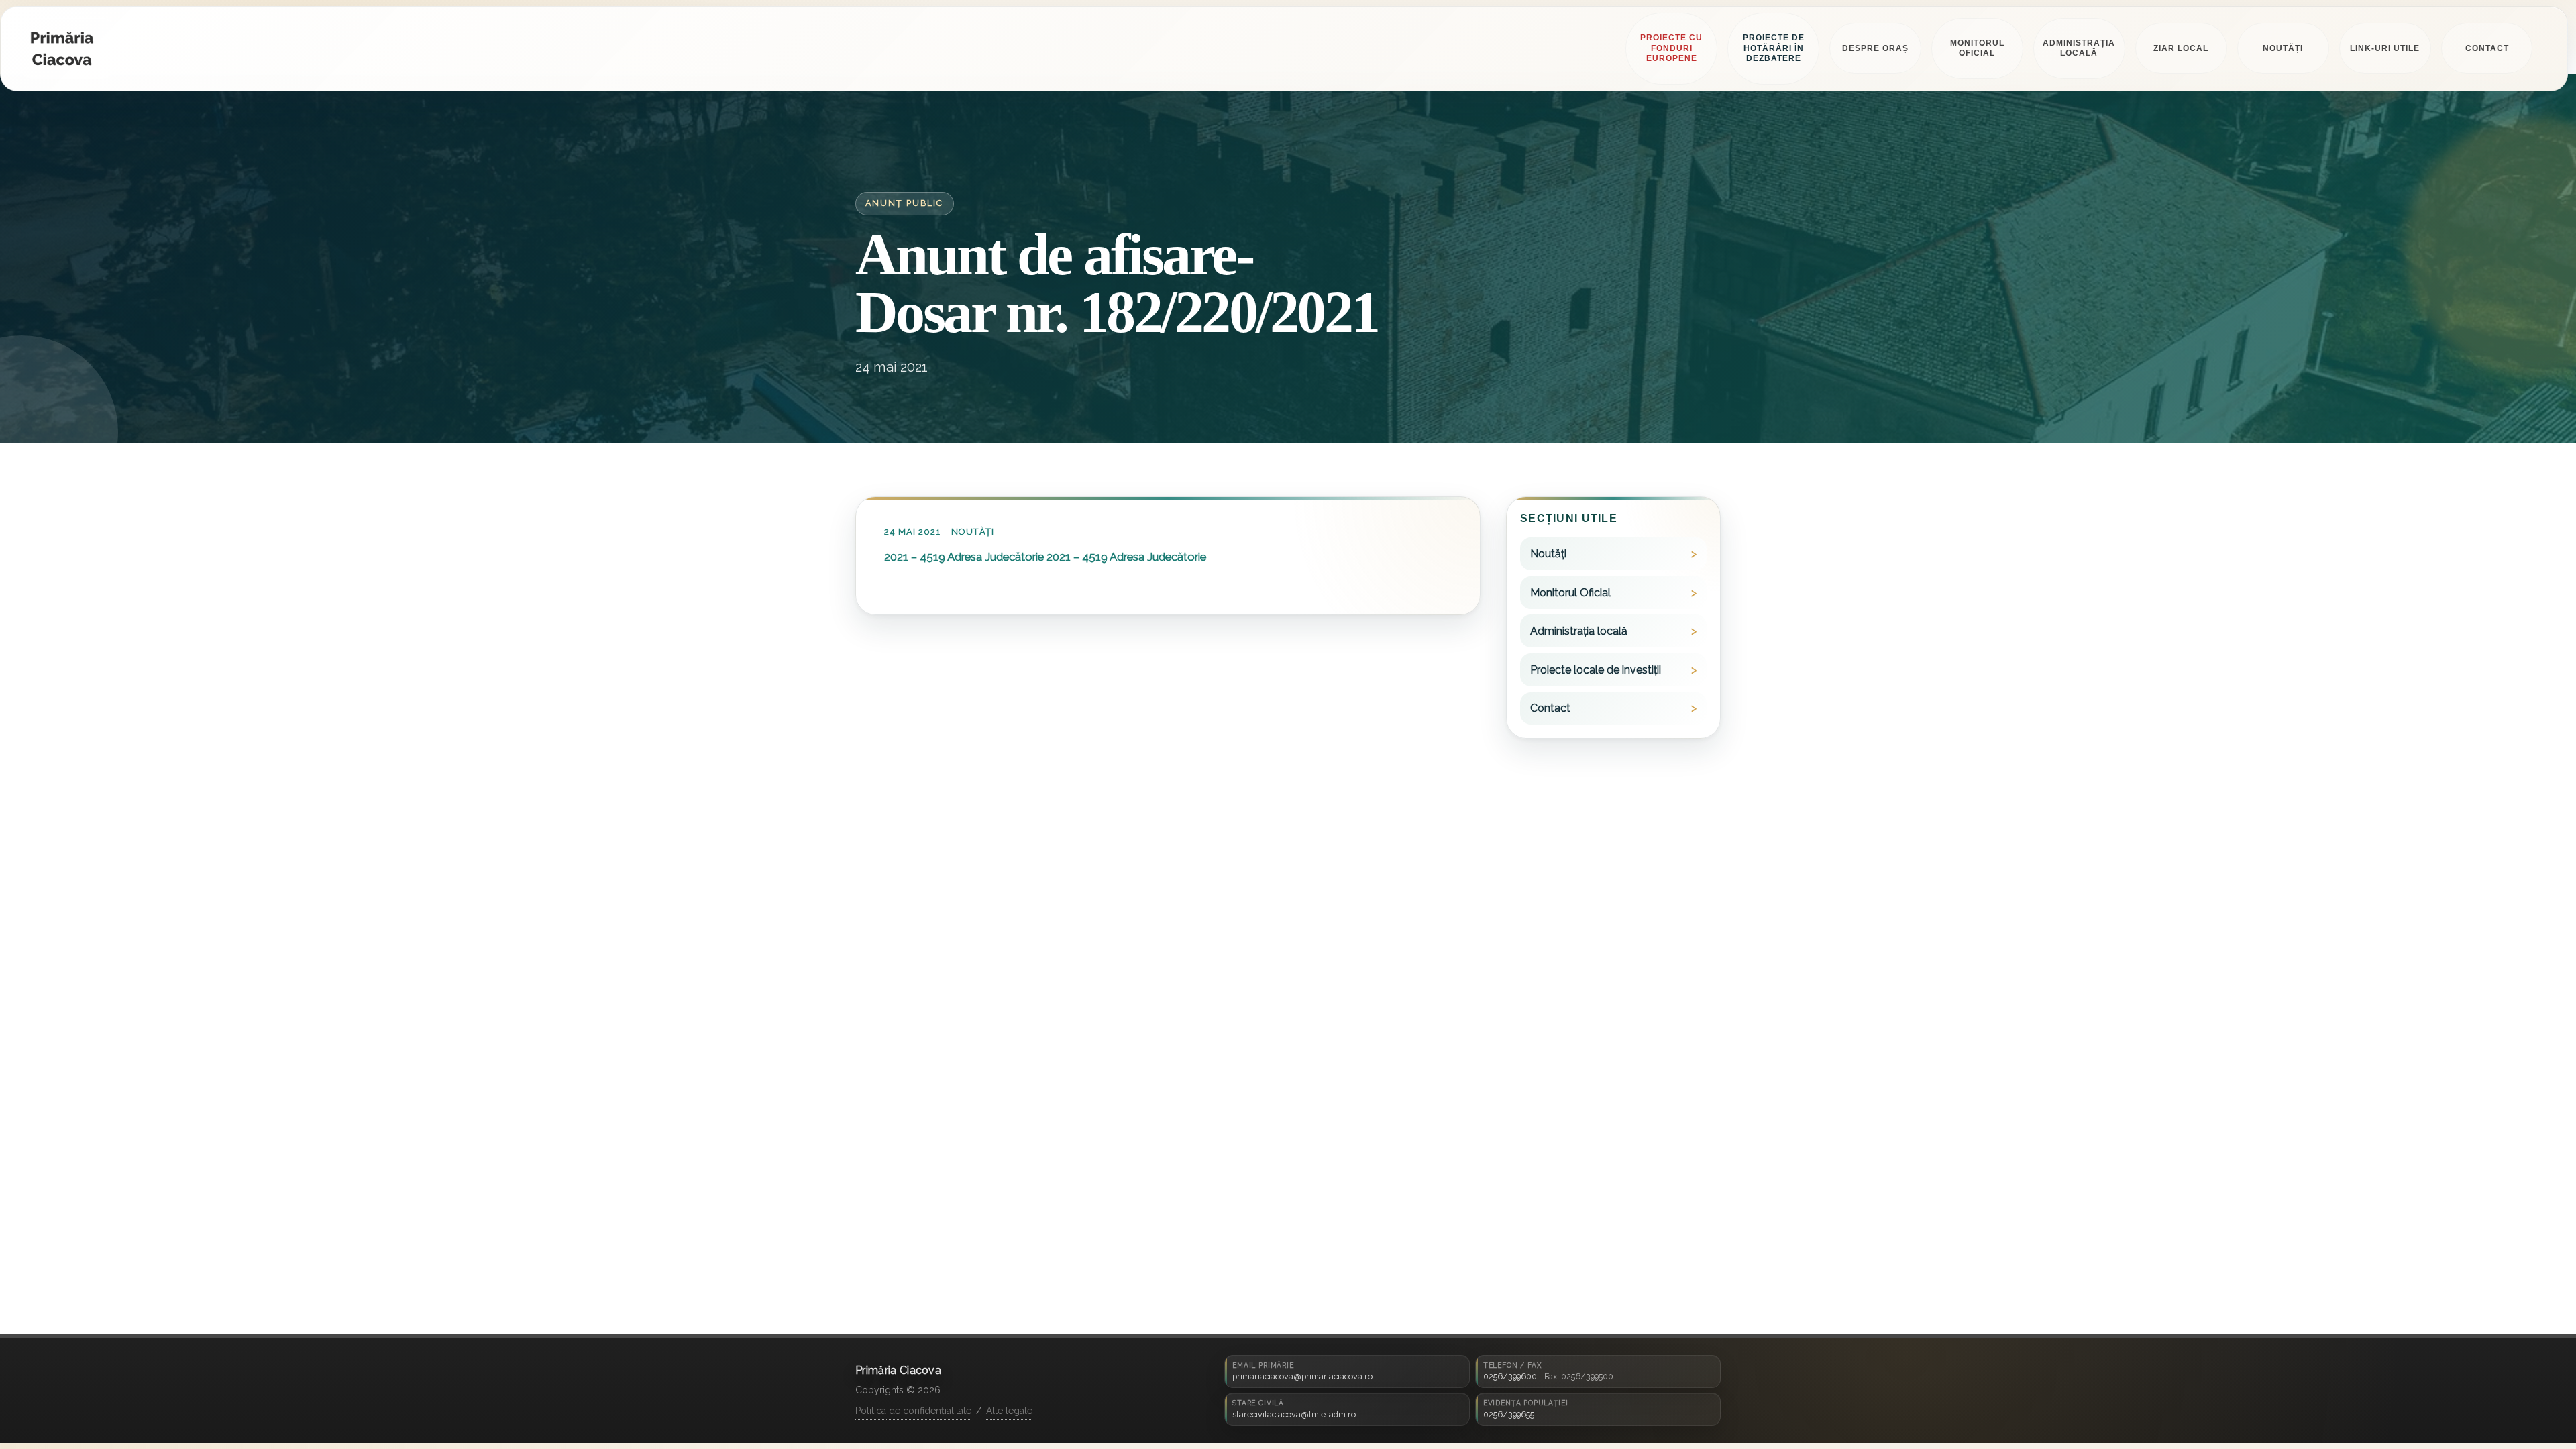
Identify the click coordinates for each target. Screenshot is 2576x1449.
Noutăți (973, 532)
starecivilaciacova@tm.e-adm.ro (1294, 1414)
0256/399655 (1509, 1414)
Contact (1550, 708)
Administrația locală (1579, 631)
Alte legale (1009, 1411)
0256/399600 (1510, 1376)
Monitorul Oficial (1570, 593)
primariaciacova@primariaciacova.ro (1302, 1376)
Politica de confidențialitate (913, 1411)
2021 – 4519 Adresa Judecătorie (964, 557)
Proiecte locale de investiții (1596, 670)
